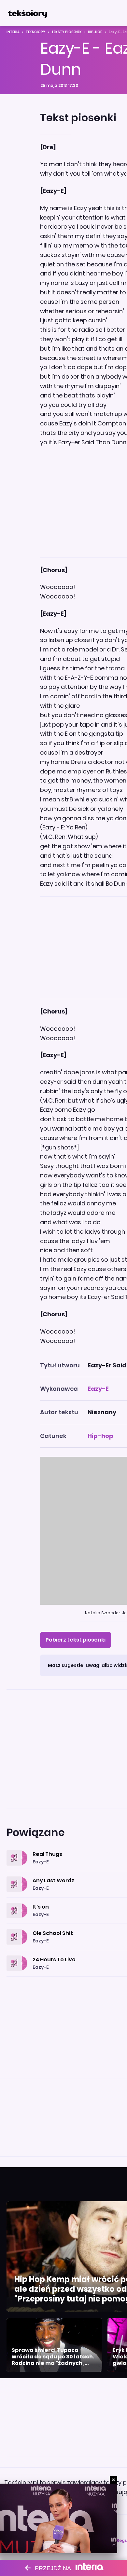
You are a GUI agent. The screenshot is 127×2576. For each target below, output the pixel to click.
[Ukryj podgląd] (113, 2480)
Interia (13, 32)
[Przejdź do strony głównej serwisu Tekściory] (27, 13)
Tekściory (35, 32)
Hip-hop (95, 32)
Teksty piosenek (67, 32)
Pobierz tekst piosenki (76, 1640)
